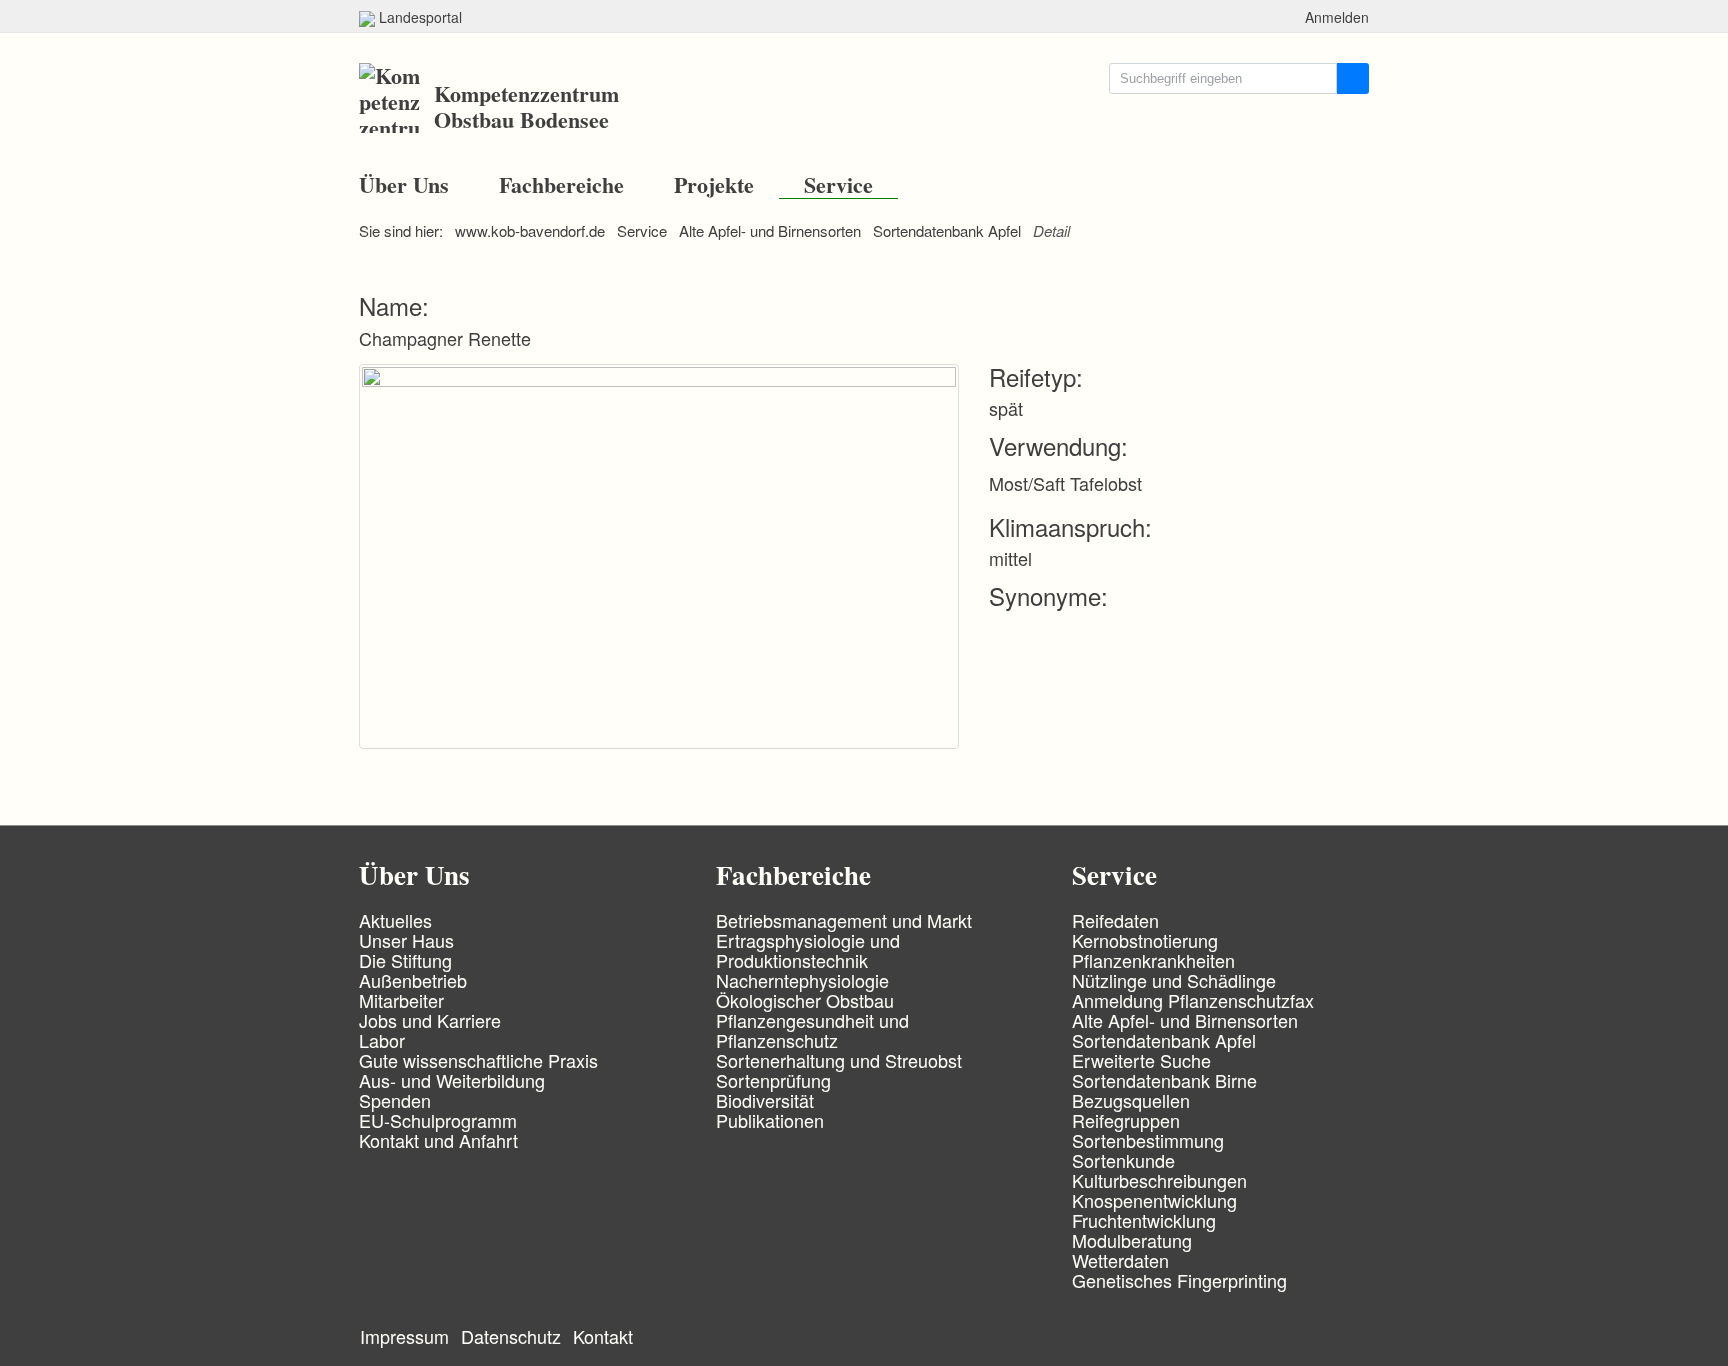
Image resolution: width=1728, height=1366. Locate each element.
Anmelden (1337, 17)
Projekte (714, 184)
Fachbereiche (561, 184)
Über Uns (404, 184)
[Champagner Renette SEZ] (674, 553)
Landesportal (418, 17)
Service (838, 184)
